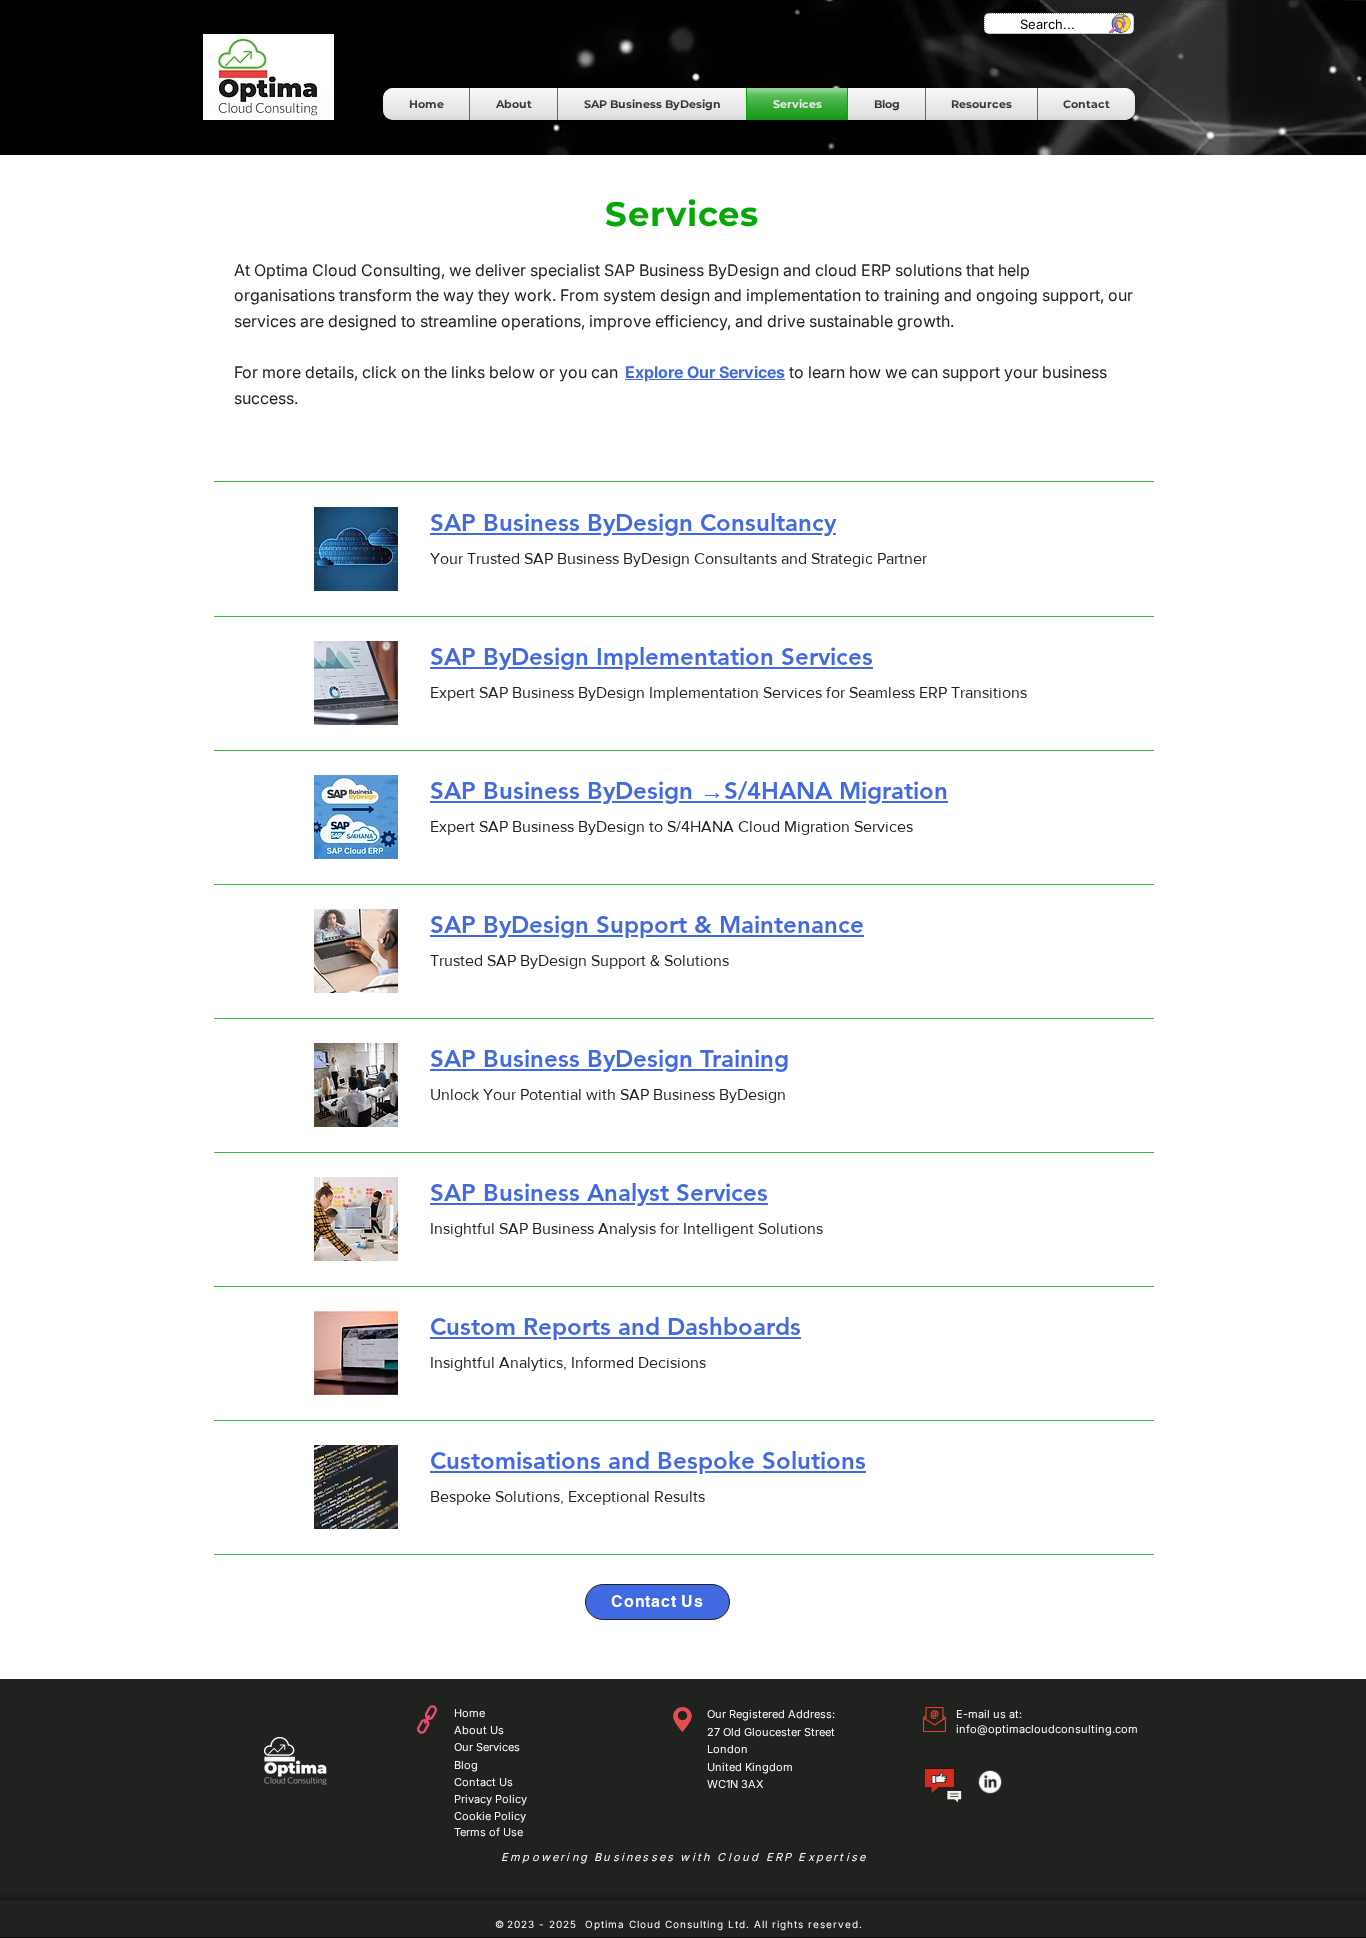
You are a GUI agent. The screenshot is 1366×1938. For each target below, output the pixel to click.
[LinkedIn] (990, 1782)
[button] (652, 104)
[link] (742, 523)
